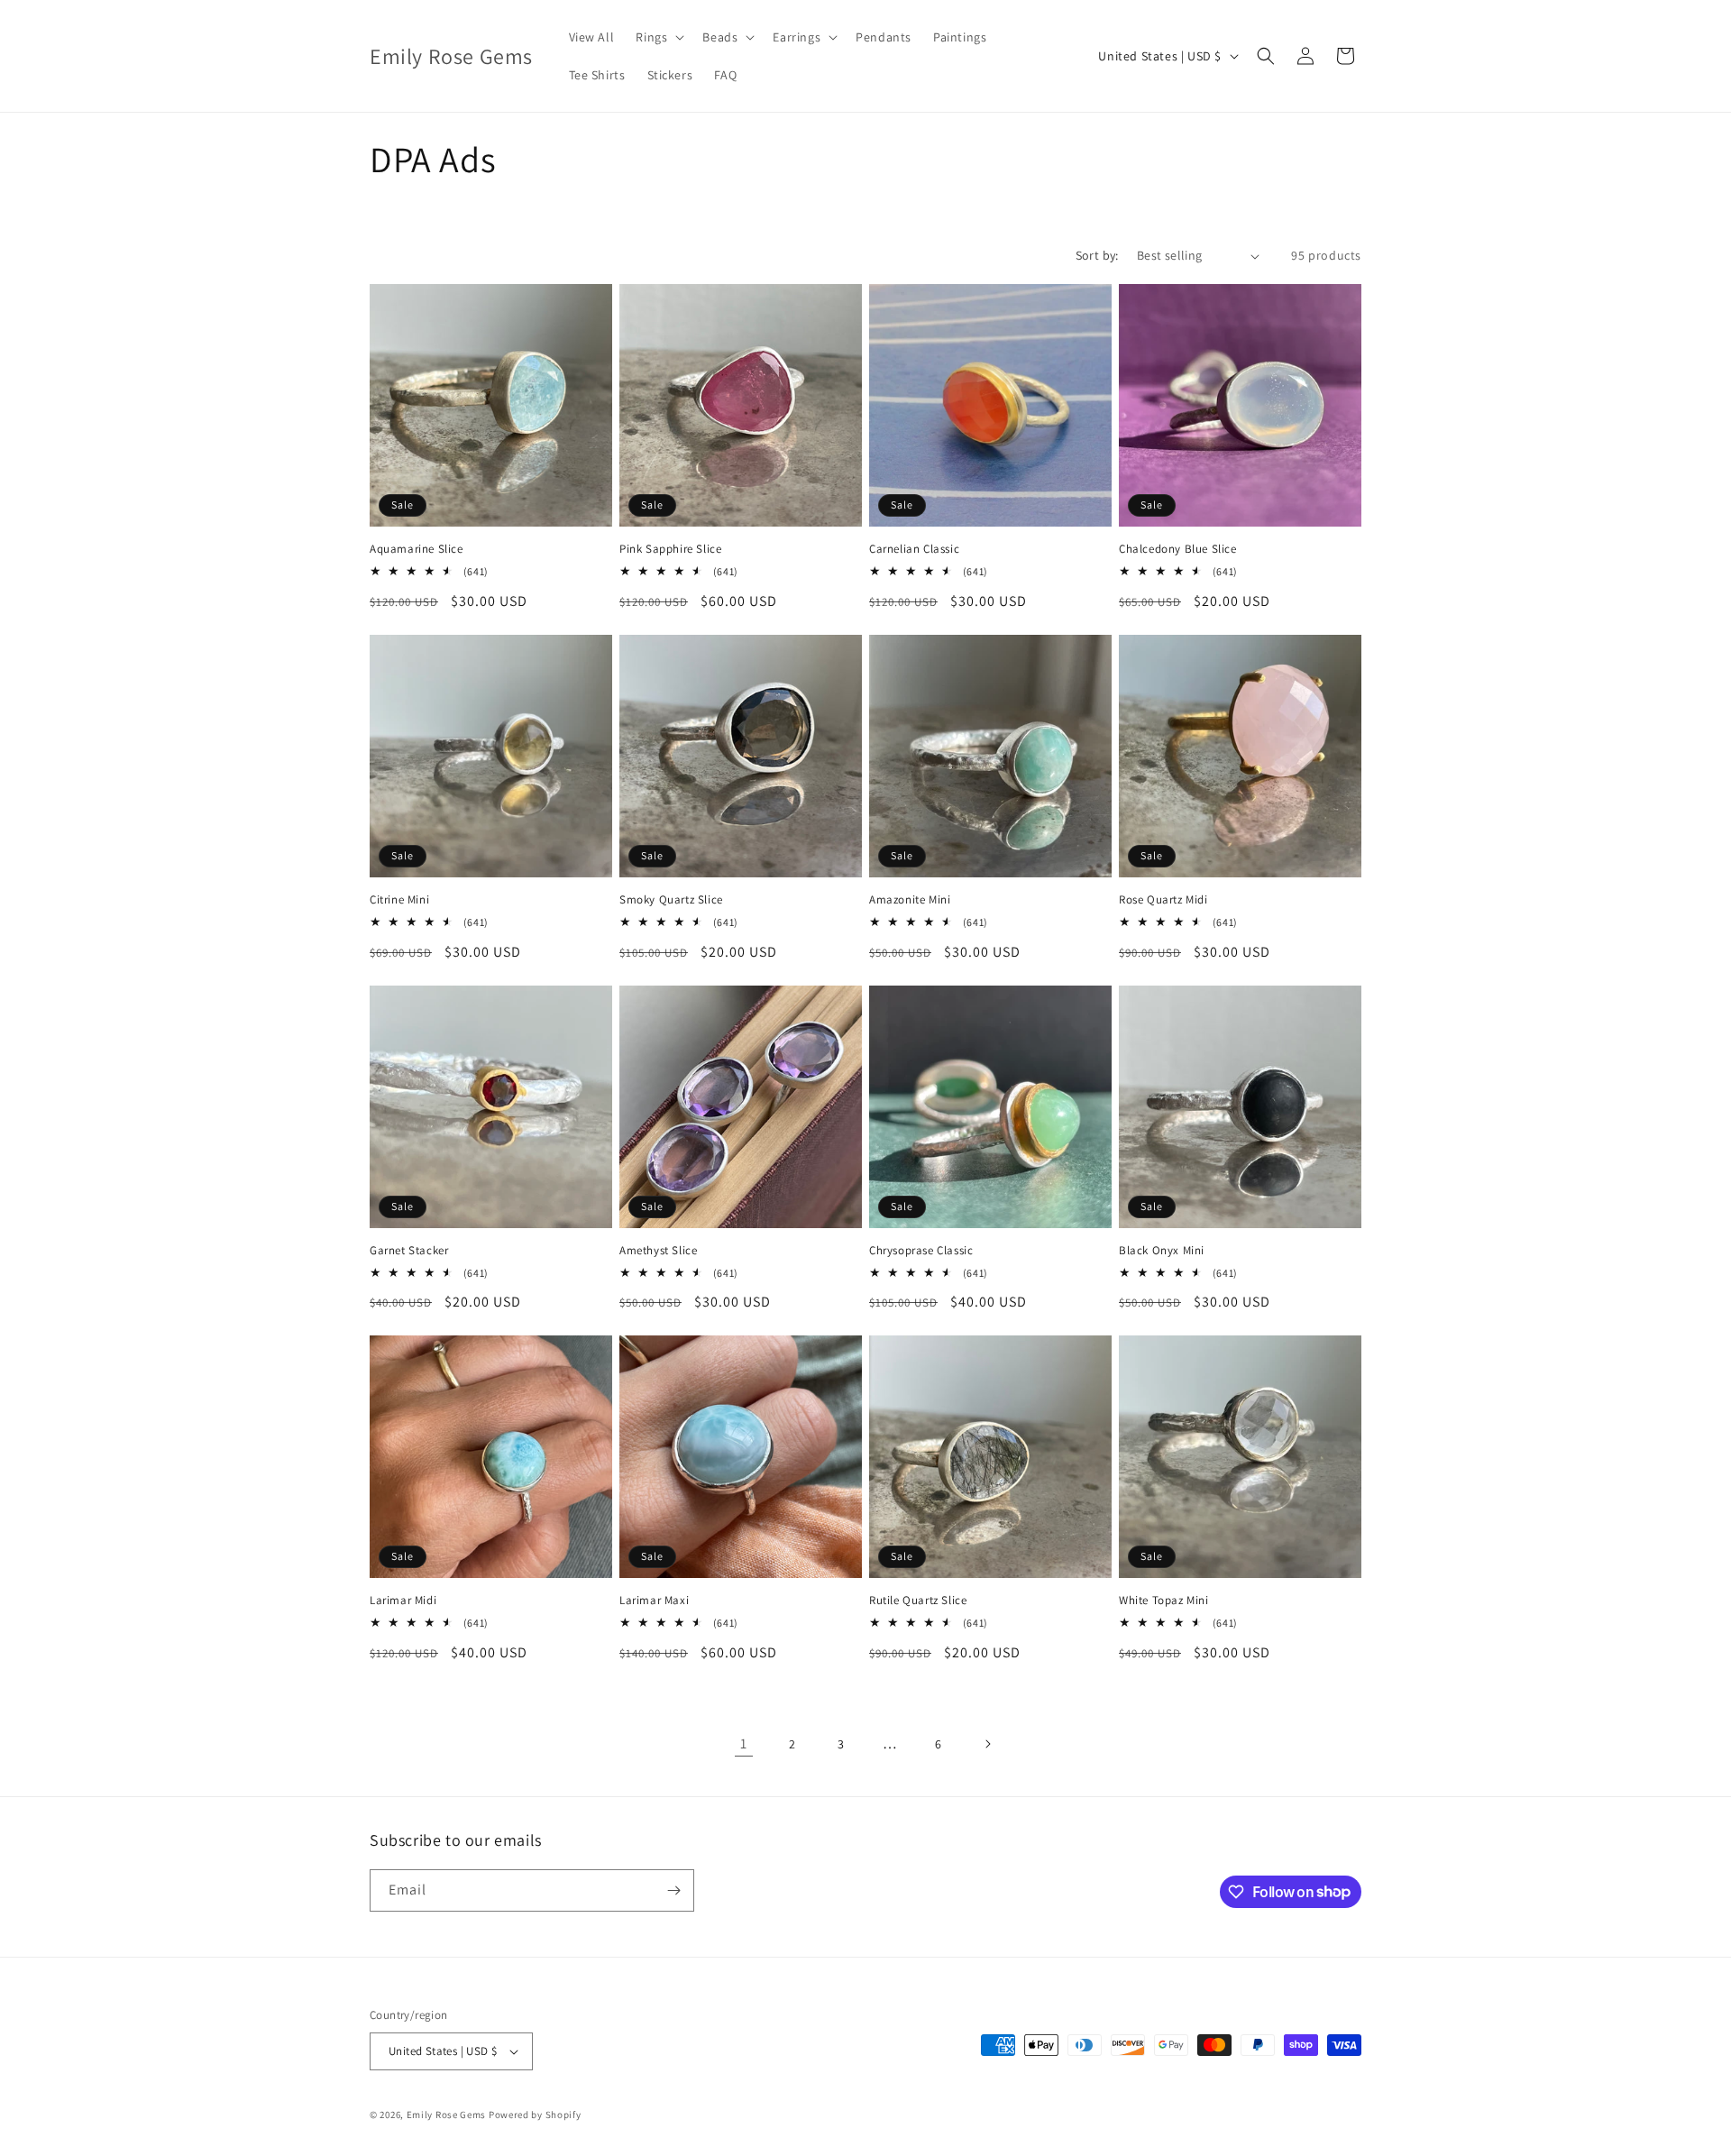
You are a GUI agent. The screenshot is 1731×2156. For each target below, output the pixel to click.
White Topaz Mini (1164, 1601)
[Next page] (987, 1744)
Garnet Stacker (409, 1251)
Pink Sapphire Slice (670, 549)
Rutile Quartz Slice (918, 1601)
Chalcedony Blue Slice (1178, 549)
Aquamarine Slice (417, 549)
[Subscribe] (673, 1890)
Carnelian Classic (914, 549)
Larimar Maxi (654, 1601)
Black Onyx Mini (1162, 1251)
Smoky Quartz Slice (671, 900)
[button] (658, 37)
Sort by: (1097, 255)
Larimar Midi (403, 1601)
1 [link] (744, 1743)
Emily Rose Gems (447, 2115)
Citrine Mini (399, 900)
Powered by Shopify (535, 2115)
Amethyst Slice (658, 1251)
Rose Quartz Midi (1163, 900)
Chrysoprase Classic (921, 1251)
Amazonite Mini (910, 900)
